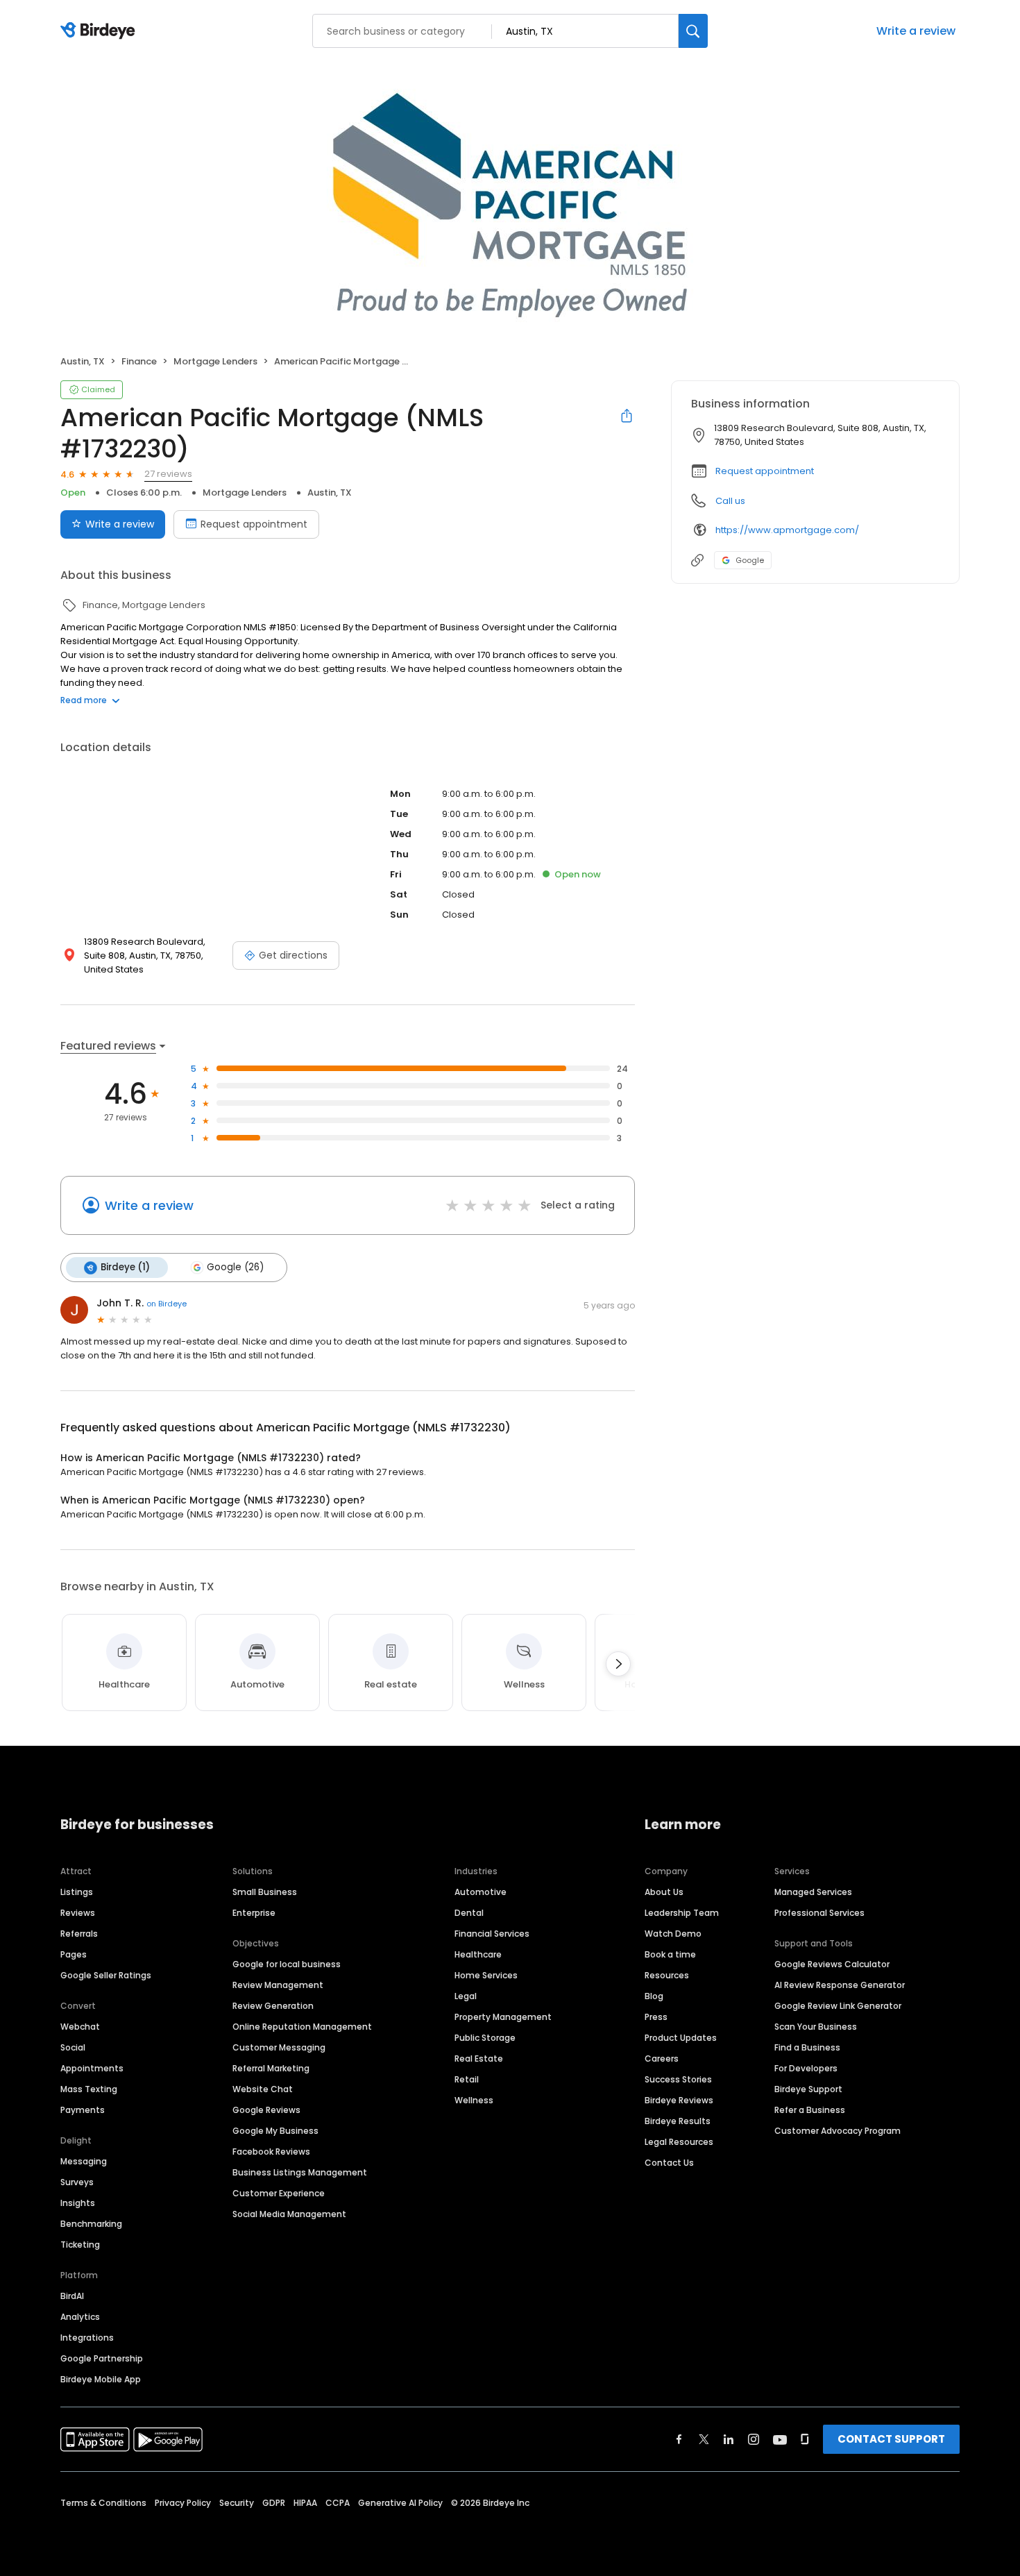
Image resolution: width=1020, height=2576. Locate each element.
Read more (84, 700)
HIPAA (305, 2503)
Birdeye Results (678, 2121)
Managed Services (813, 1892)
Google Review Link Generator (838, 2006)
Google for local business (287, 1964)
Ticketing (80, 2245)
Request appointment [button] (765, 471)
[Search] (693, 31)
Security (237, 2503)
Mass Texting (89, 2089)
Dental (469, 1913)
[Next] (618, 1664)
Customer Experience (279, 2193)
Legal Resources (679, 2142)
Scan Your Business (816, 2027)
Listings (77, 1892)
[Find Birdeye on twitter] (704, 2439)
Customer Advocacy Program (838, 2131)
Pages (74, 1954)
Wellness (474, 2100)
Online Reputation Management (302, 2027)
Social (73, 2047)
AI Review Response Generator (840, 1985)
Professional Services (819, 1913)
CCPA (338, 2503)
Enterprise (254, 1913)
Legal (466, 1996)
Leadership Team (682, 1913)
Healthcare (478, 1954)
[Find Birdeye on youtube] (780, 2439)
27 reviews (168, 474)
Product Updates (681, 2038)
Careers (662, 2059)
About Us (664, 1892)
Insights (78, 2203)
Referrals (79, 1934)
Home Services (486, 1975)
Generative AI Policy (400, 2503)
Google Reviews (266, 2110)
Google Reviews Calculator (832, 1964)
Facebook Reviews (271, 2152)
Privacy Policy (183, 2503)
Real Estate (479, 2059)
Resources (667, 1975)
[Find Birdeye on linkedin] (729, 2439)
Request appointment (254, 524)
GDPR (274, 2503)
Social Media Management (289, 2214)
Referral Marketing (271, 2068)
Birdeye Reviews (679, 2100)
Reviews (78, 1913)
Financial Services (492, 1934)
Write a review (916, 31)
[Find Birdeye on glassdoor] (805, 2439)
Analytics (80, 2317)
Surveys (77, 2182)
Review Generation (273, 2006)
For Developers (806, 2068)
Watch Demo (673, 1934)
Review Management (278, 1985)
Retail (467, 2079)
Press (656, 2017)
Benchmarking (91, 2224)
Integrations (87, 2338)
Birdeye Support (808, 2089)
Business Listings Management (300, 2172)
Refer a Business (810, 2110)
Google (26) (235, 1267)
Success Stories (678, 2079)
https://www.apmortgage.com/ (787, 530)
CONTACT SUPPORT (891, 2439)
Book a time (670, 1954)
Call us (730, 501)
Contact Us (669, 2163)
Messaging (84, 2161)
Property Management (503, 2017)
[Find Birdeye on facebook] (679, 2439)
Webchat (80, 2027)
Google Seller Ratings (106, 1975)
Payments (83, 2110)
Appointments (92, 2068)
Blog (654, 1996)
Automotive (481, 1892)
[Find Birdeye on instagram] (754, 2439)
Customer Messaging (279, 2047)
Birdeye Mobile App (101, 2379)
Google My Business (275, 2131)
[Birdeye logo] (100, 31)
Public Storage (485, 2038)
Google (750, 560)
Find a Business (807, 2047)
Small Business (265, 1892)
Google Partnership (102, 2358)
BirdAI (72, 2296)
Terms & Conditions (103, 2503)
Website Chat (263, 2089)
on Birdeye (167, 1304)
